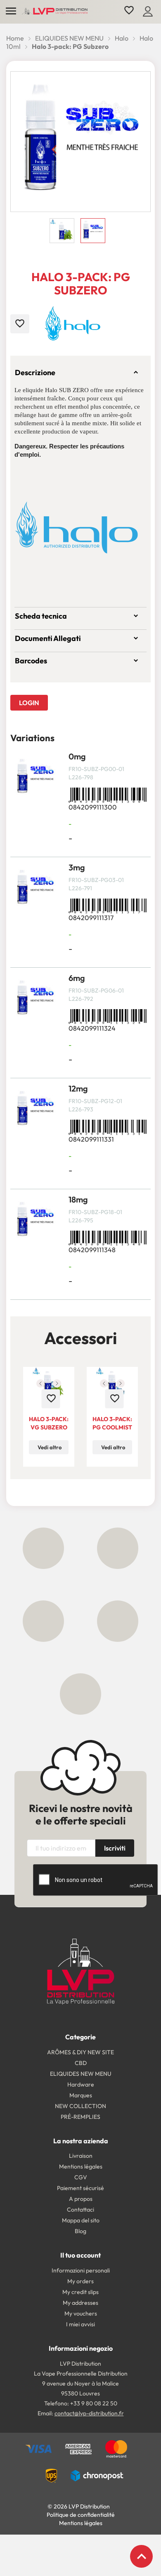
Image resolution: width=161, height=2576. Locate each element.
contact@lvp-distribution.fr (89, 2413)
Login (29, 703)
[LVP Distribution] (81, 1971)
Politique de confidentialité (81, 2515)
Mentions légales (81, 2523)
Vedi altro (50, 1447)
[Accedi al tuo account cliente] (148, 10)
